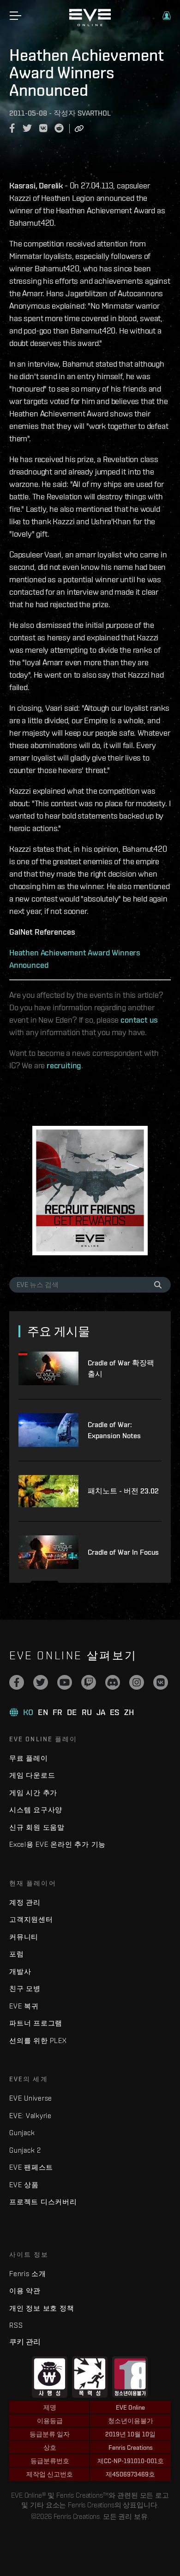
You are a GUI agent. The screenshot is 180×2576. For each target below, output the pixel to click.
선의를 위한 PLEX (38, 2040)
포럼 (17, 1954)
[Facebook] (17, 1682)
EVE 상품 (24, 2185)
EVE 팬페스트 (31, 2167)
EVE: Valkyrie (30, 2116)
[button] (167, 16)
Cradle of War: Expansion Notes (114, 1430)
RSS (16, 2325)
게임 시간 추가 (33, 1793)
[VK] (161, 1682)
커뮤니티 (24, 1937)
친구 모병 (25, 1988)
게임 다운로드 (32, 1775)
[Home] (90, 24)
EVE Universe (31, 2098)
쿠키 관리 (25, 2342)
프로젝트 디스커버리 (43, 2202)
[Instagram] (137, 1682)
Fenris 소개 (28, 2274)
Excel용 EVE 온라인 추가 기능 (57, 1844)
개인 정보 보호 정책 (42, 2308)
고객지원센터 (31, 1919)
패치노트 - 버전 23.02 (123, 1491)
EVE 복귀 (24, 2006)
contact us (139, 1020)
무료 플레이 (29, 1758)
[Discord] (113, 1682)
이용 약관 (25, 2291)
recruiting (64, 1065)
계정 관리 (25, 1902)
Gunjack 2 (25, 2150)
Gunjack (22, 2133)
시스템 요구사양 (36, 1810)
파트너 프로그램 (36, 2023)
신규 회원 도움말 (37, 1827)
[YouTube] (65, 1682)
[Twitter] (41, 1682)
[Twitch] (89, 1682)
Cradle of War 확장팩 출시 (121, 1368)
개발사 (20, 1971)
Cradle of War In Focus (123, 1552)
